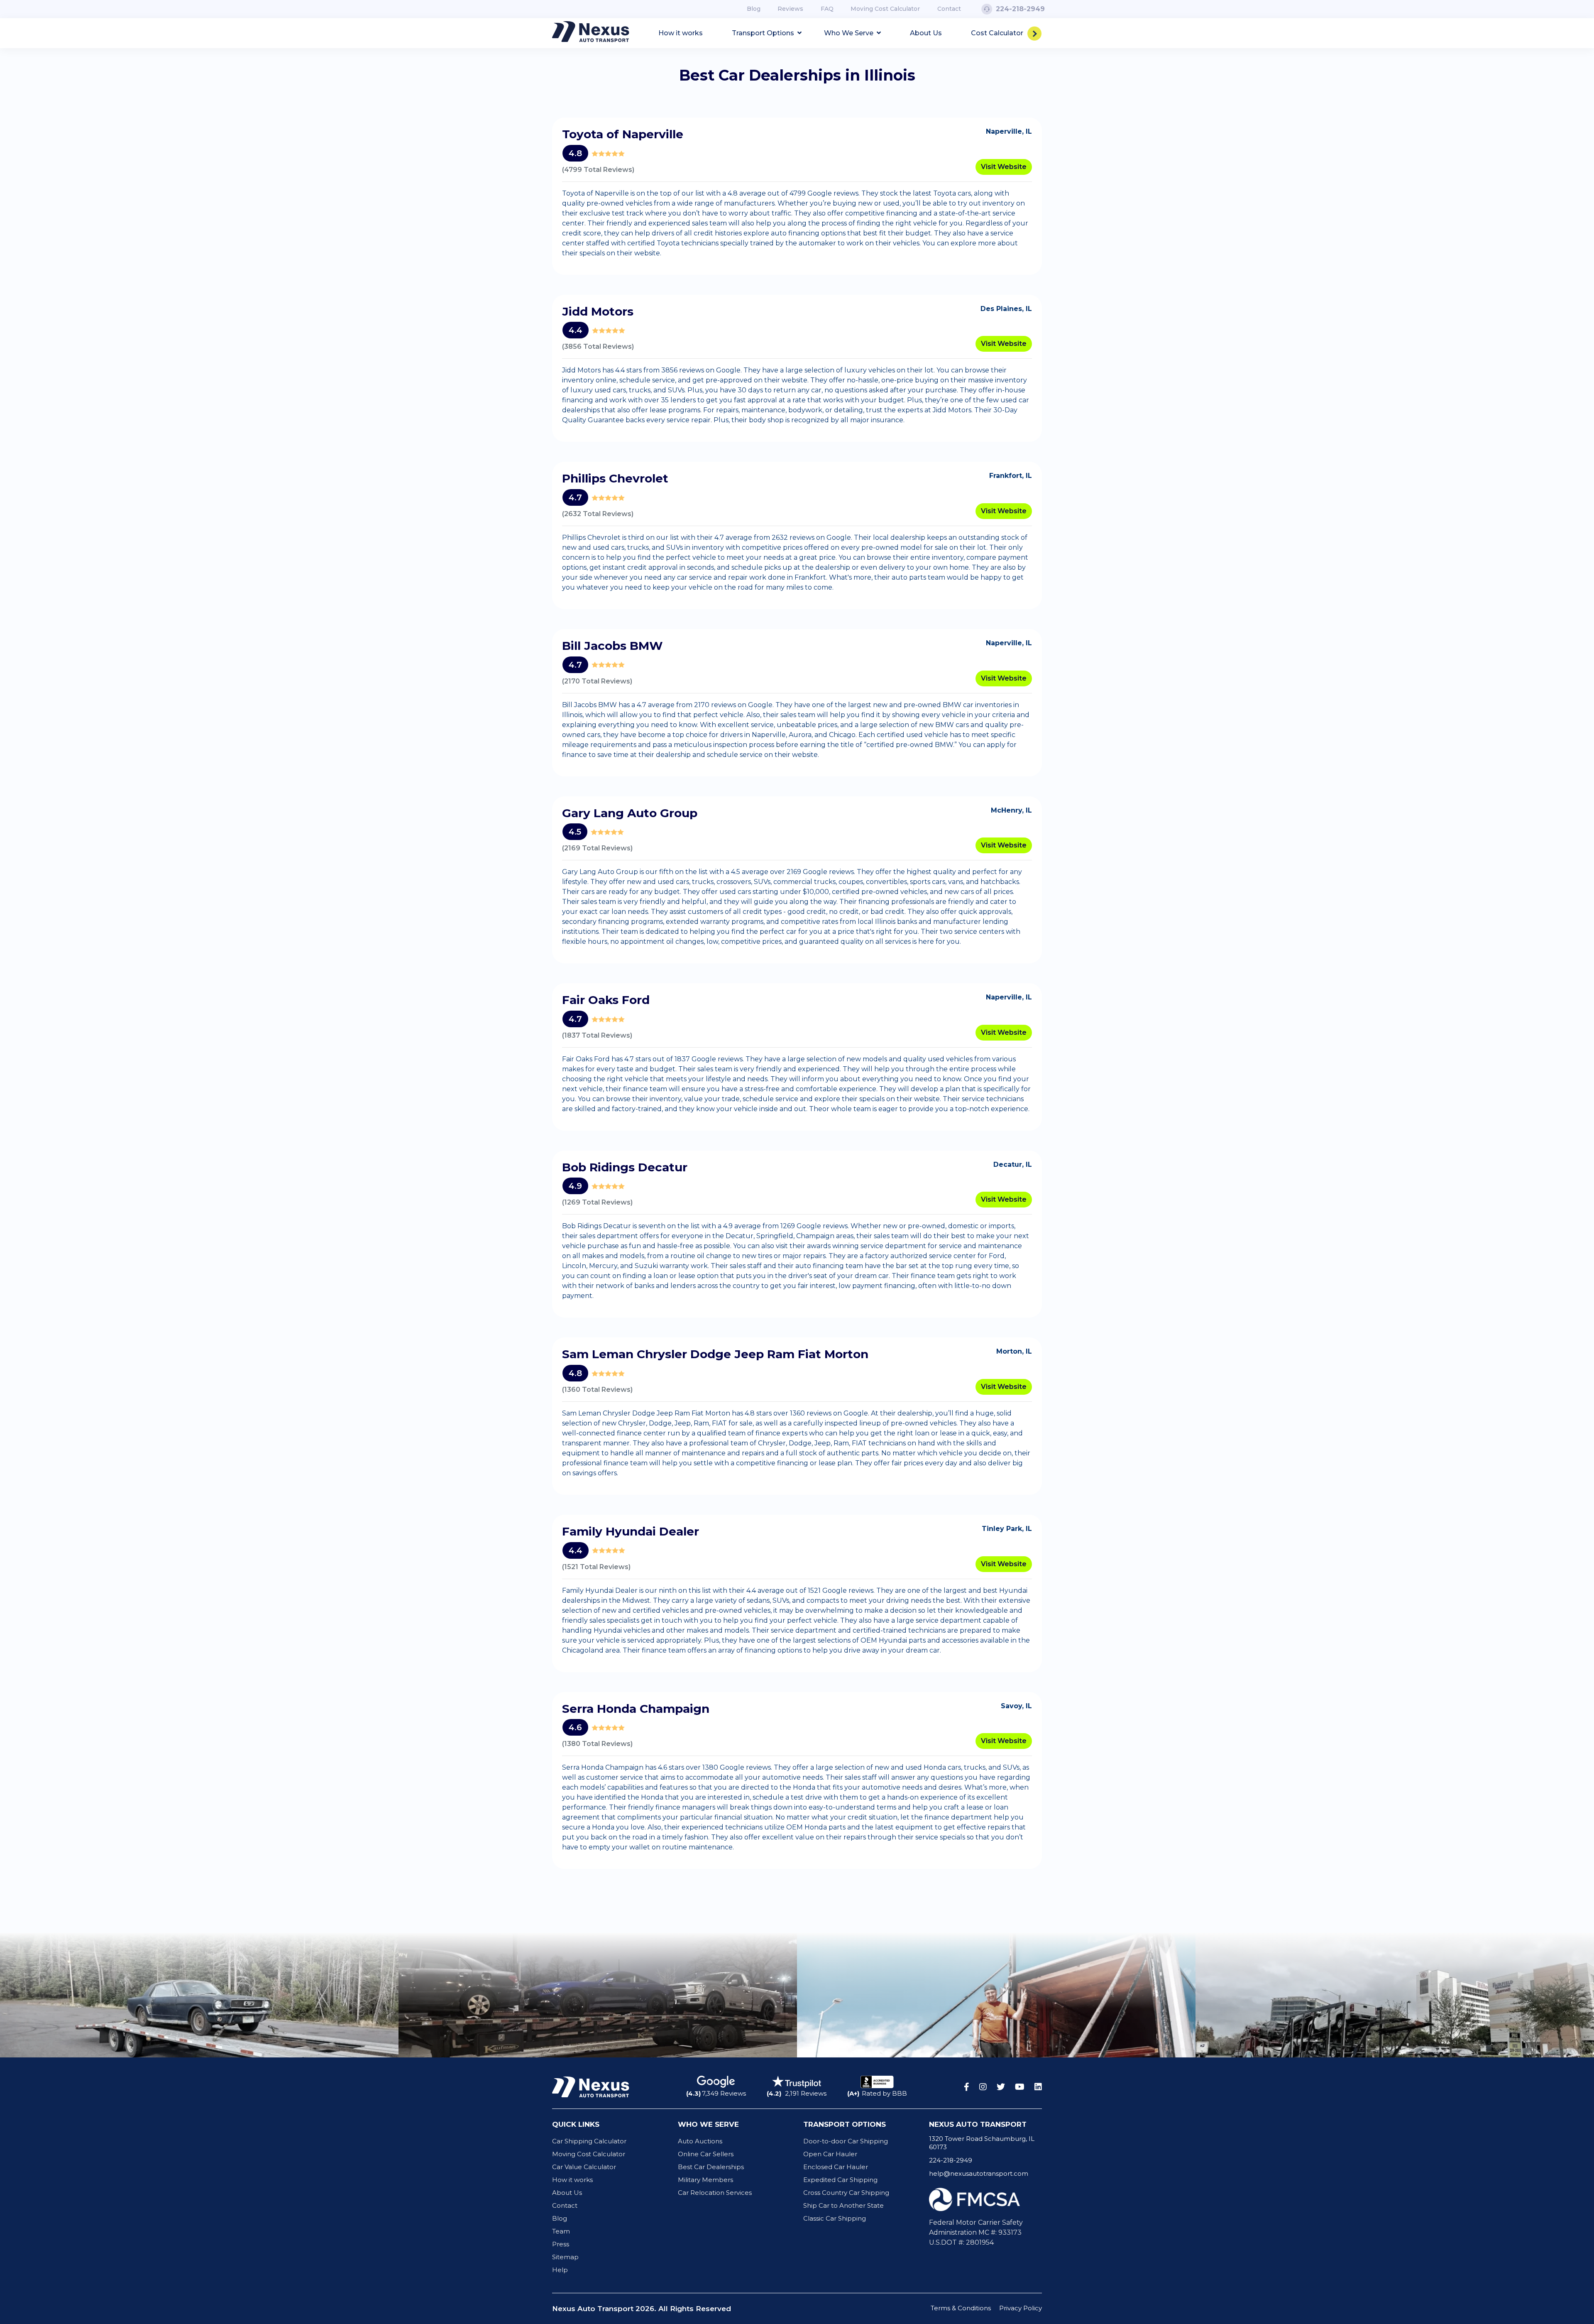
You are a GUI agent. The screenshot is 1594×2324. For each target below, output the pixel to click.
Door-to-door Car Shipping (846, 2141)
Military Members (705, 2180)
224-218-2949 (951, 2160)
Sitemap (565, 2257)
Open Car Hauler (830, 2154)
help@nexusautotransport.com (979, 2173)
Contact (949, 9)
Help (560, 2270)
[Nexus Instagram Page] (983, 2087)
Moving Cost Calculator (885, 9)
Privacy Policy (1021, 2308)
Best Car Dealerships (711, 2167)
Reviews (790, 9)
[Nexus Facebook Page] (967, 2087)
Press (561, 2244)
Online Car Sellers (706, 2154)
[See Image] (199, 1995)
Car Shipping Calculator (589, 2141)
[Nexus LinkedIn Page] (1038, 2087)
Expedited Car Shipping (840, 2180)
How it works (681, 33)
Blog (754, 9)
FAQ (827, 9)
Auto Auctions (700, 2141)
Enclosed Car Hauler (836, 2167)
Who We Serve (850, 33)
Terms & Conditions (961, 2308)
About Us (926, 33)
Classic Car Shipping (835, 2218)
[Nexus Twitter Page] (1001, 2087)
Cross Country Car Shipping (846, 2193)
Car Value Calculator (584, 2167)
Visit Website (1004, 167)
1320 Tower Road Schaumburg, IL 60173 (982, 2143)
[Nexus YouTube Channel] (1020, 2087)
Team (561, 2231)
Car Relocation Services (715, 2193)
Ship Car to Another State (843, 2205)
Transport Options (764, 33)
